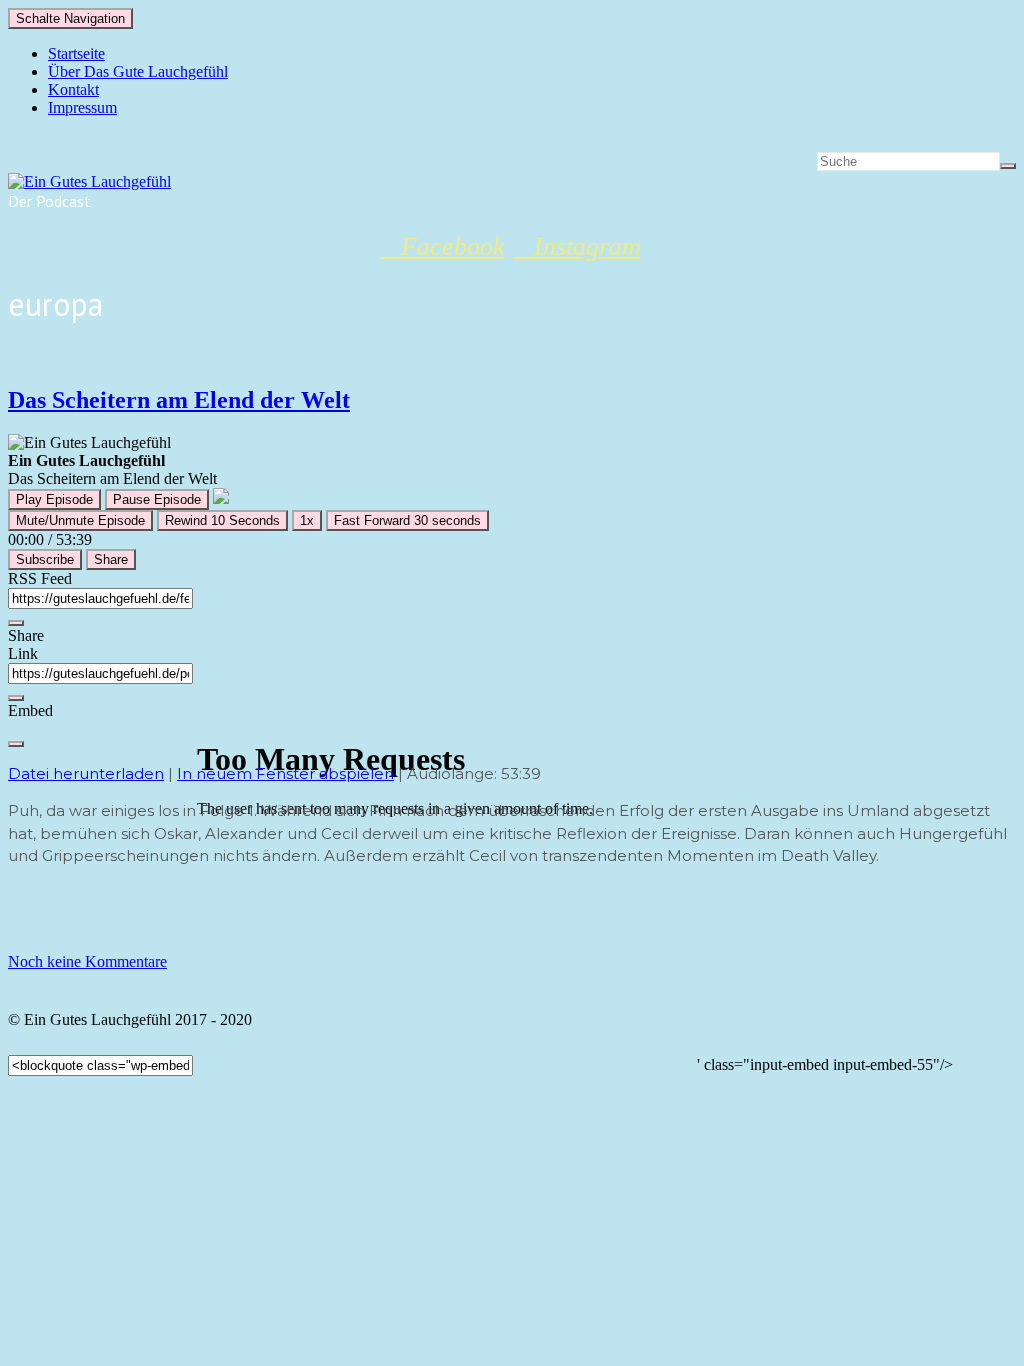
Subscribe (45, 559)
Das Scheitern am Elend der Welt (179, 400)
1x (307, 520)
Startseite (76, 53)
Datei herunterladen (86, 773)
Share (111, 559)
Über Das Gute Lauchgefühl (138, 71)
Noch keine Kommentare (87, 961)
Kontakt (73, 89)
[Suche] (1008, 166)
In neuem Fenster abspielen (285, 773)
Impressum (82, 107)
